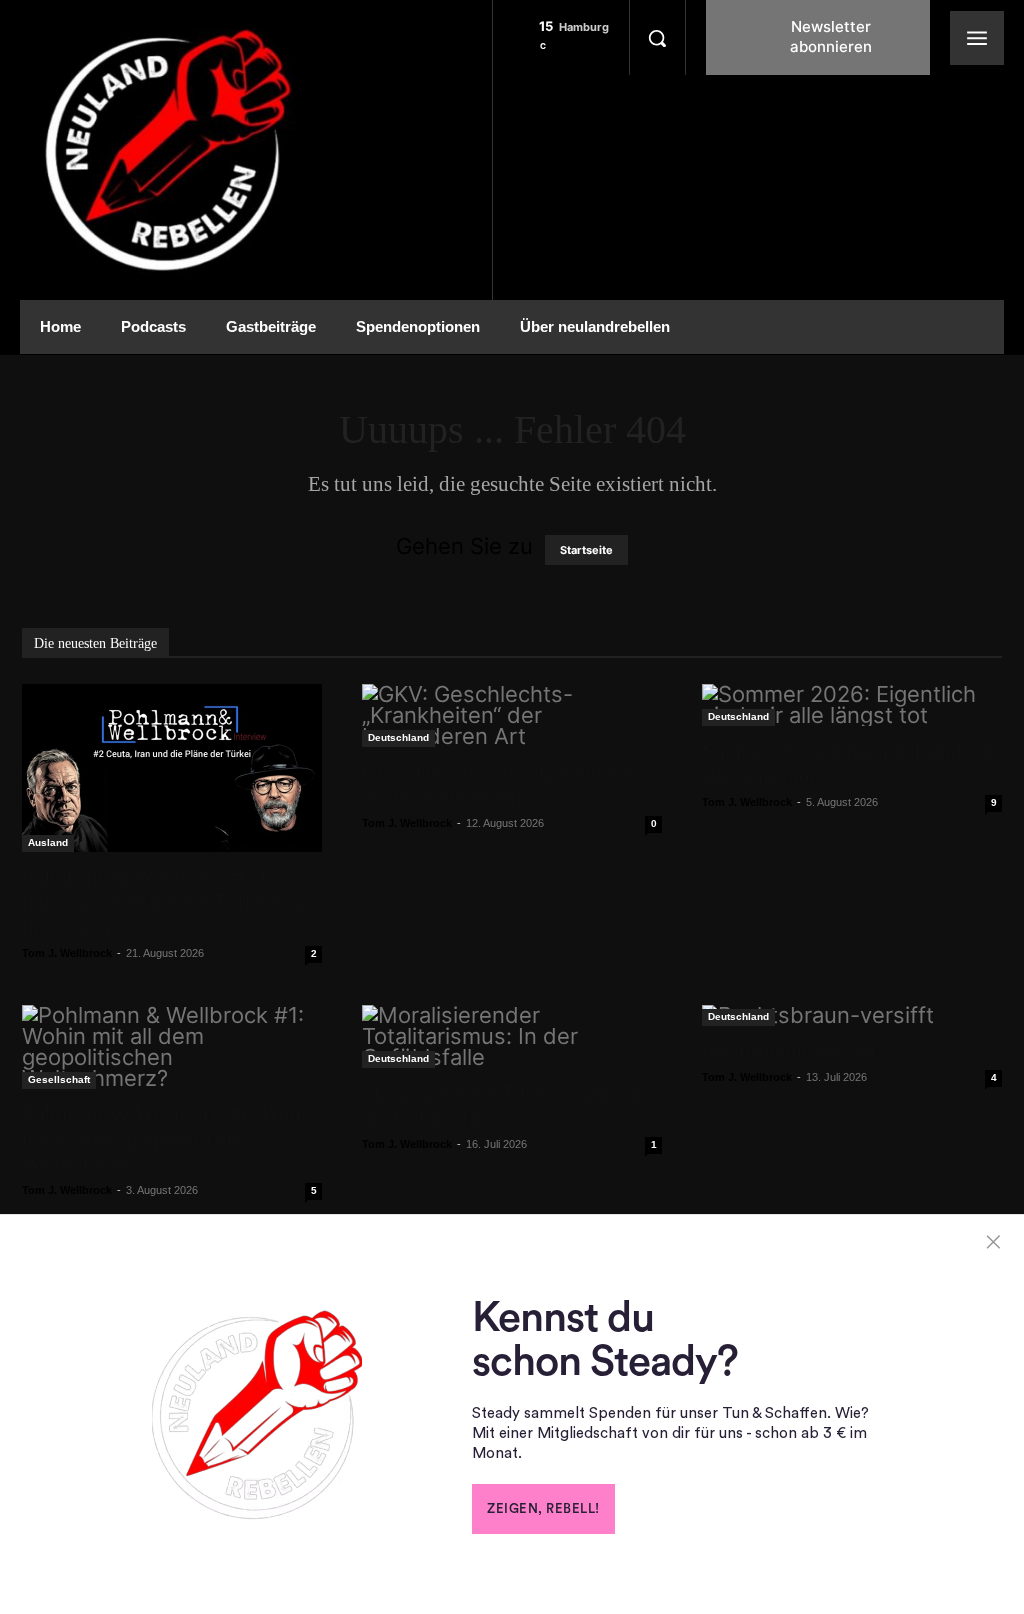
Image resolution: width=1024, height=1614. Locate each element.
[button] (657, 38)
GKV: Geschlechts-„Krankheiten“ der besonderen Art (504, 784)
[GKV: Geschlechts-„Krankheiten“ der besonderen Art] (512, 715)
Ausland (48, 842)
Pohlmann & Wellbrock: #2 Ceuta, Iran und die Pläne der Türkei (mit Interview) (168, 902)
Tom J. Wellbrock (67, 953)
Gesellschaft (59, 1079)
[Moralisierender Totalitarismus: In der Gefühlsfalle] (512, 1036)
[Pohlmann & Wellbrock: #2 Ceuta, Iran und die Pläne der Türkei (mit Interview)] (172, 768)
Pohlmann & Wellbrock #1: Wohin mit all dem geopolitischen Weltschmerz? (170, 1139)
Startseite (586, 550)
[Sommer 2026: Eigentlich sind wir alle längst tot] (852, 705)
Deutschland (398, 737)
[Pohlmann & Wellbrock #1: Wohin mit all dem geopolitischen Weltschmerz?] (172, 1047)
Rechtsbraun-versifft (789, 1051)
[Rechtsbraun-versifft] (852, 1015)
